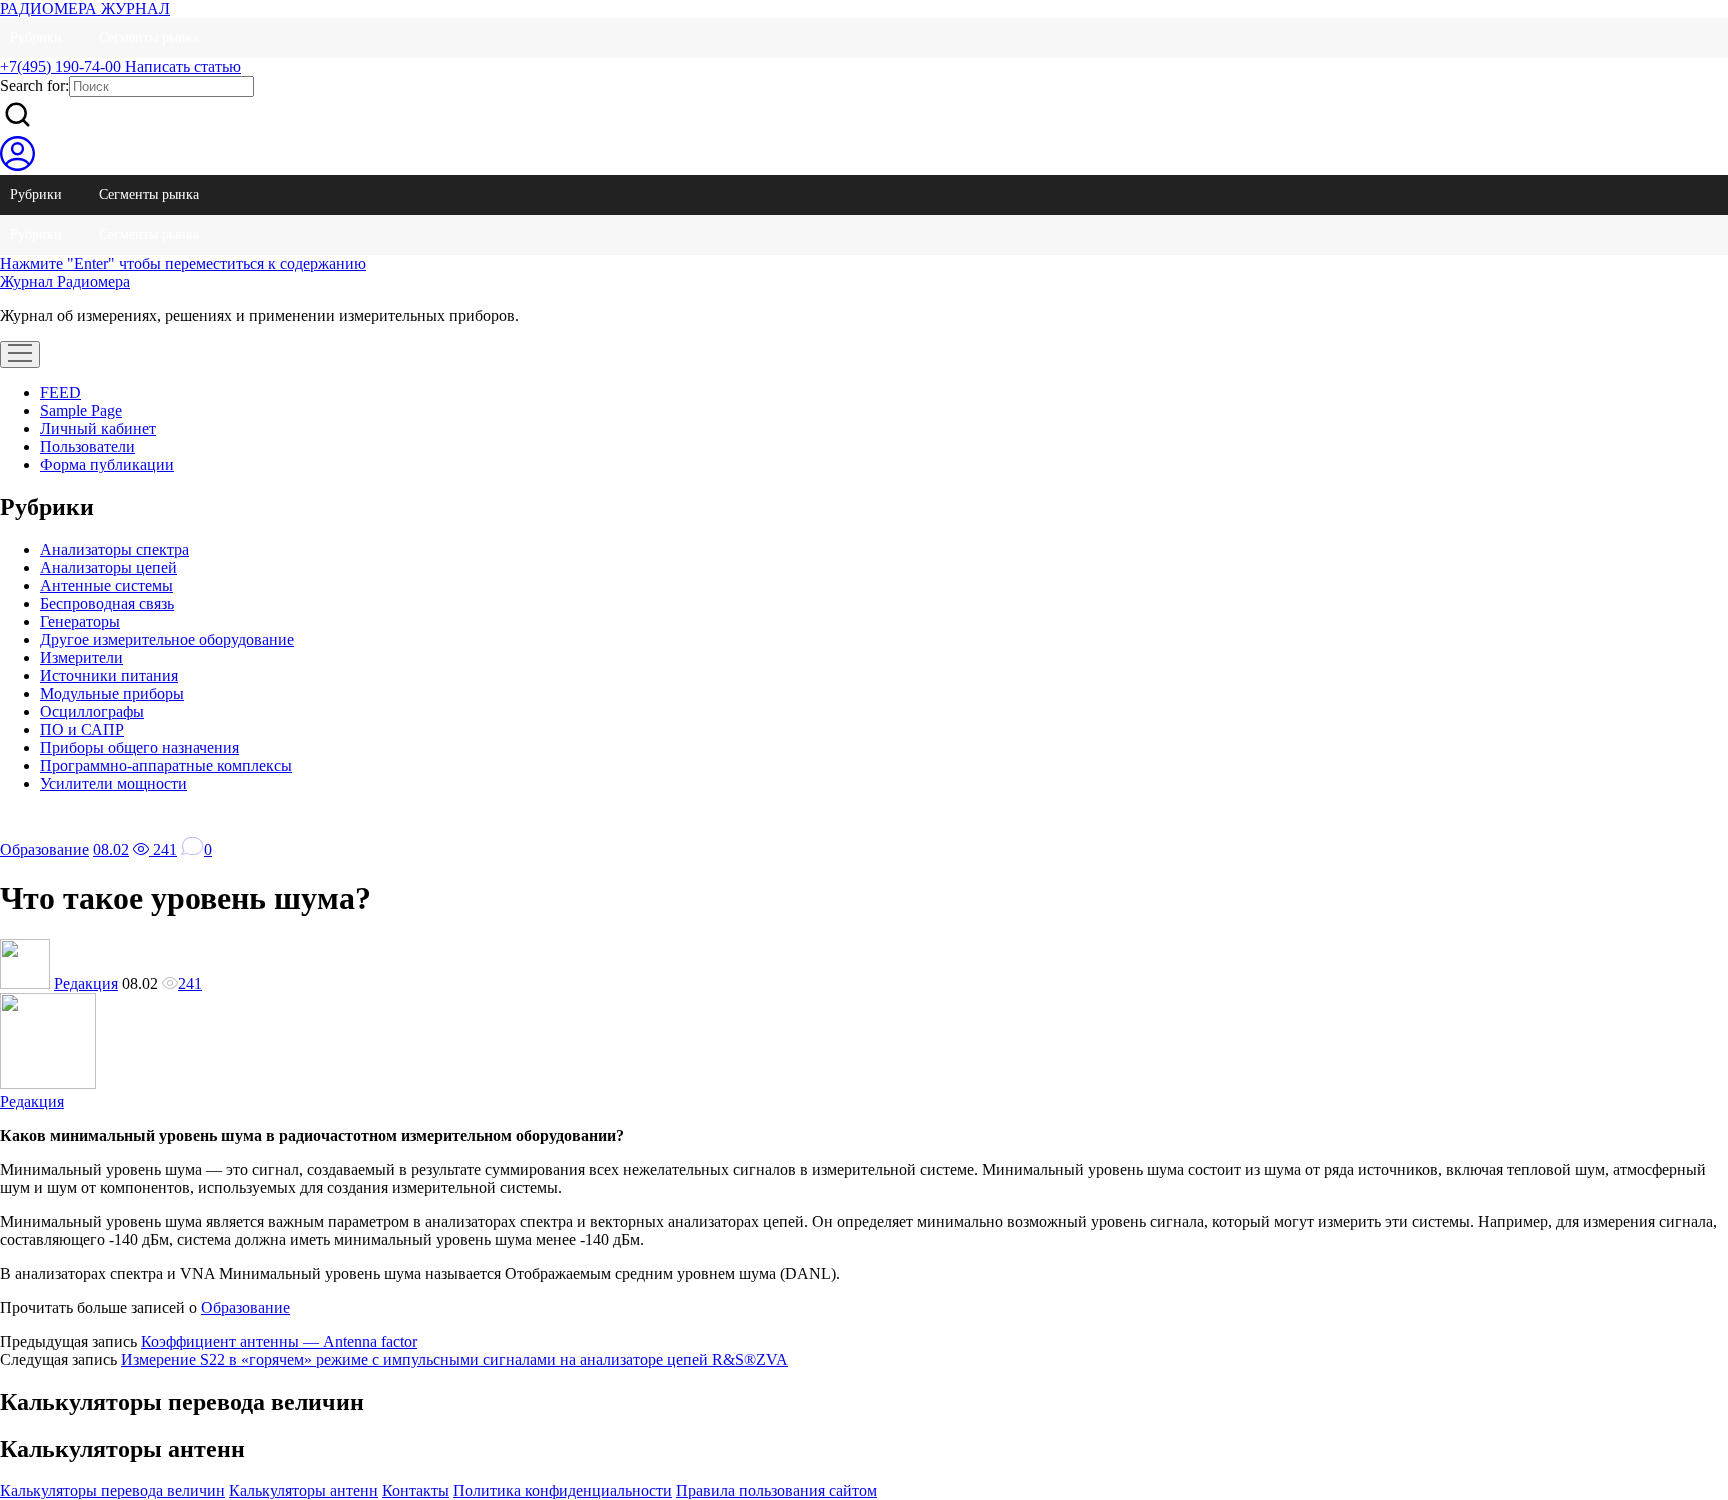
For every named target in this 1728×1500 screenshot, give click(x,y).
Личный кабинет (98, 428)
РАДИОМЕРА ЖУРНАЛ (85, 8)
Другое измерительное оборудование (167, 639)
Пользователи (87, 446)
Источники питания (109, 675)
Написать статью (183, 66)
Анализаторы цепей (108, 567)
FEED (60, 392)
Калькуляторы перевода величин (112, 1490)
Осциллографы (92, 711)
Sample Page (81, 410)
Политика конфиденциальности (562, 1490)
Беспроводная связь (107, 603)
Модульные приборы (112, 693)
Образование (44, 849)
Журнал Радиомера (65, 281)
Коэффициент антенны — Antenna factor (279, 1341)
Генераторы (80, 621)
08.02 (111, 849)
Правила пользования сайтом (776, 1490)
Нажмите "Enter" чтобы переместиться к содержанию (183, 263)
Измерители (81, 657)
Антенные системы (106, 585)
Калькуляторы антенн (303, 1490)
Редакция (86, 983)
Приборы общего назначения (139, 747)
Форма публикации (107, 464)
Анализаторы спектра (114, 549)
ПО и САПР (82, 729)
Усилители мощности (113, 783)
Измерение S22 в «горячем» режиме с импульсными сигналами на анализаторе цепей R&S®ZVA (454, 1359)
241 (163, 849)
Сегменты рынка (149, 37)
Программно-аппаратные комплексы (166, 765)
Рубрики (36, 37)
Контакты (415, 1490)
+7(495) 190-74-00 (62, 66)
